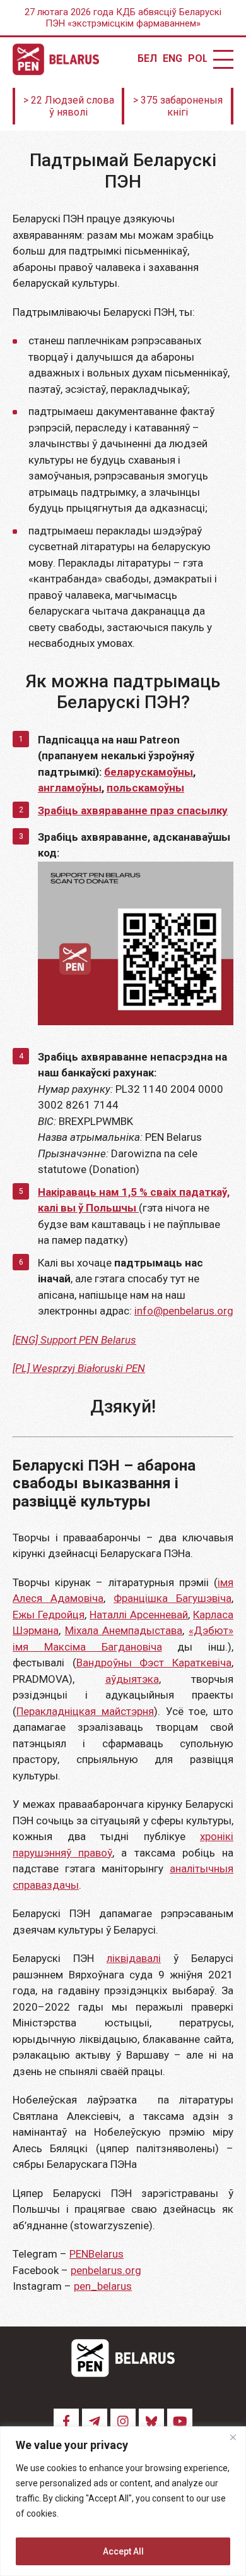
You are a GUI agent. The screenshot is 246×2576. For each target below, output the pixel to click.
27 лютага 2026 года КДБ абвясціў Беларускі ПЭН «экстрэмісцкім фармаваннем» (123, 18)
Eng (172, 59)
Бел (147, 59)
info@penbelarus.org (184, 1311)
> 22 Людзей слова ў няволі (69, 106)
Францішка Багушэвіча (173, 1598)
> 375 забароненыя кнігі (178, 106)
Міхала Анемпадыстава (124, 1630)
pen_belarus (103, 2286)
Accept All (123, 2551)
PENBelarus (97, 2254)
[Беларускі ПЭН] (56, 59)
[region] (123, 2501)
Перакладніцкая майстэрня (85, 1711)
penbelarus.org (106, 2270)
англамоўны (70, 788)
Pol (197, 59)
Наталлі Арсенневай (139, 1615)
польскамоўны (145, 788)
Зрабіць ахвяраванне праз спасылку (133, 810)
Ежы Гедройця (49, 1615)
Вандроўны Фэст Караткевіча (154, 1663)
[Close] (233, 2437)
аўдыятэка (132, 1679)
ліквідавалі (134, 1958)
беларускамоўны (149, 772)
